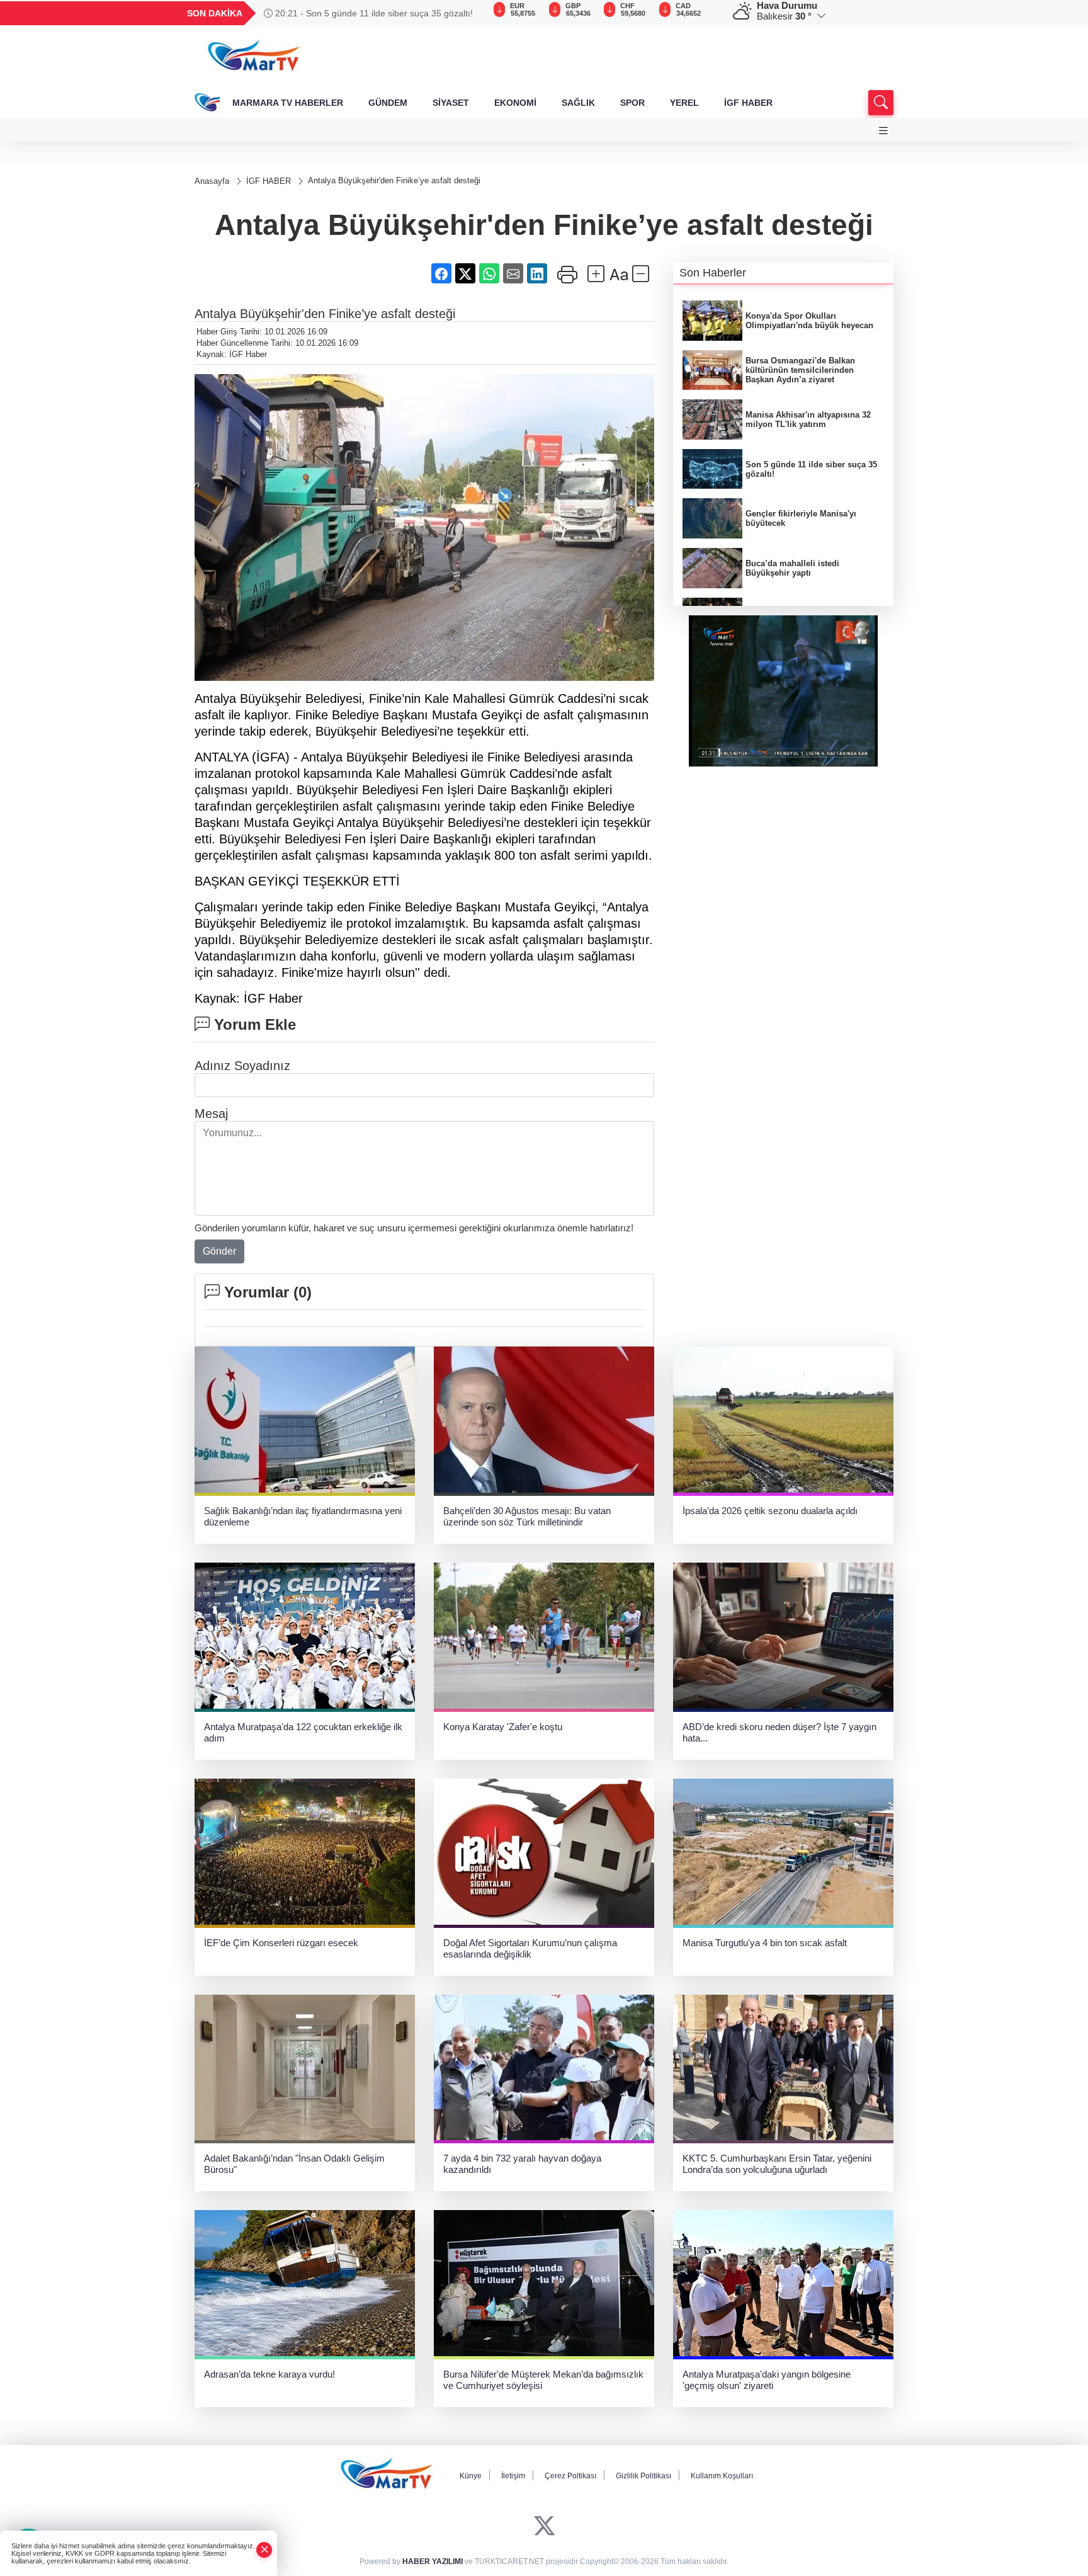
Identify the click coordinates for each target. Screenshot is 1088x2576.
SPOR (632, 103)
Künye (471, 2476)
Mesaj (211, 1114)
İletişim (513, 2476)
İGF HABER (748, 103)
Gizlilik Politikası (643, 2476)
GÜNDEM (388, 103)
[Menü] (883, 131)
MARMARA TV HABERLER (288, 103)
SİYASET (451, 103)
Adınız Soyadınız (242, 1066)
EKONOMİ (515, 103)
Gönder (219, 1251)
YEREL (684, 103)
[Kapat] (264, 2550)
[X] (544, 2526)
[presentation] (468, 13)
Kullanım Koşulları (722, 2476)
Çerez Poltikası (570, 2476)
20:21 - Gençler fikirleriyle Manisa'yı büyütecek (367, 13)
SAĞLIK (578, 103)
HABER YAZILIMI (433, 2562)
